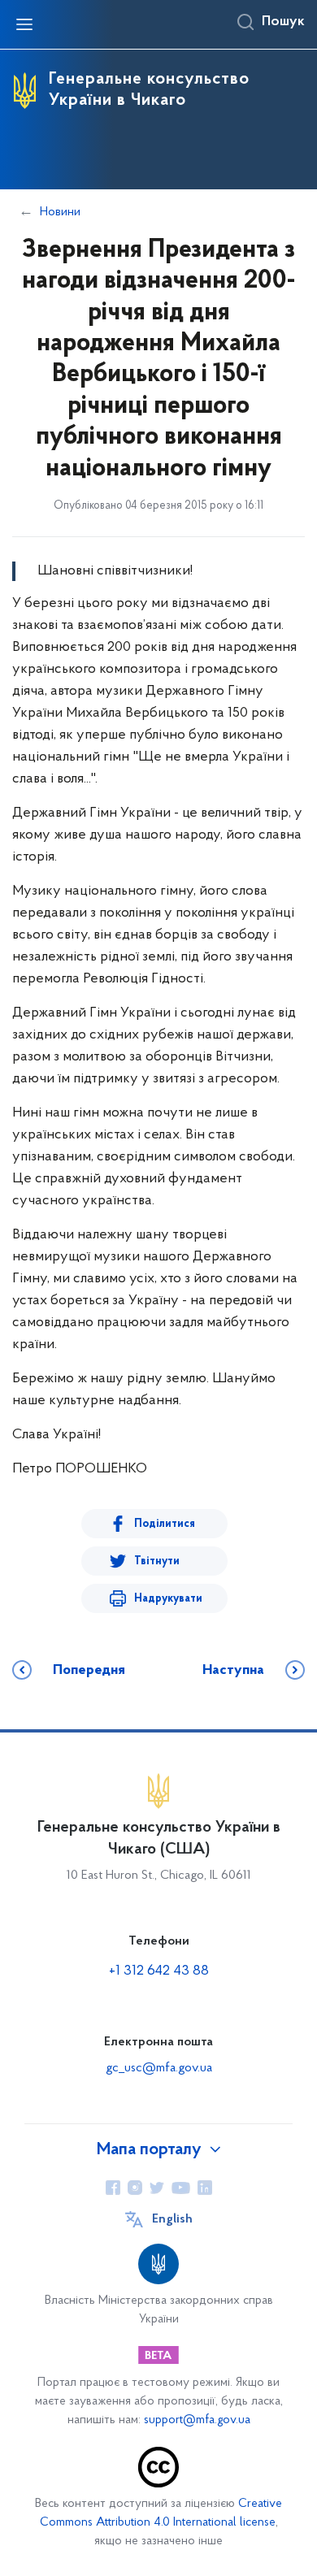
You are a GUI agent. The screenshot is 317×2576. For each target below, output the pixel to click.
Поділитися (165, 1524)
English (172, 2219)
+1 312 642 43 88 (159, 1971)
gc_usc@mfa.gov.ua (159, 2068)
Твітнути (157, 1561)
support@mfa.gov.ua (197, 2420)
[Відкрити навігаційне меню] (24, 24)
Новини (60, 212)
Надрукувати (168, 1599)
